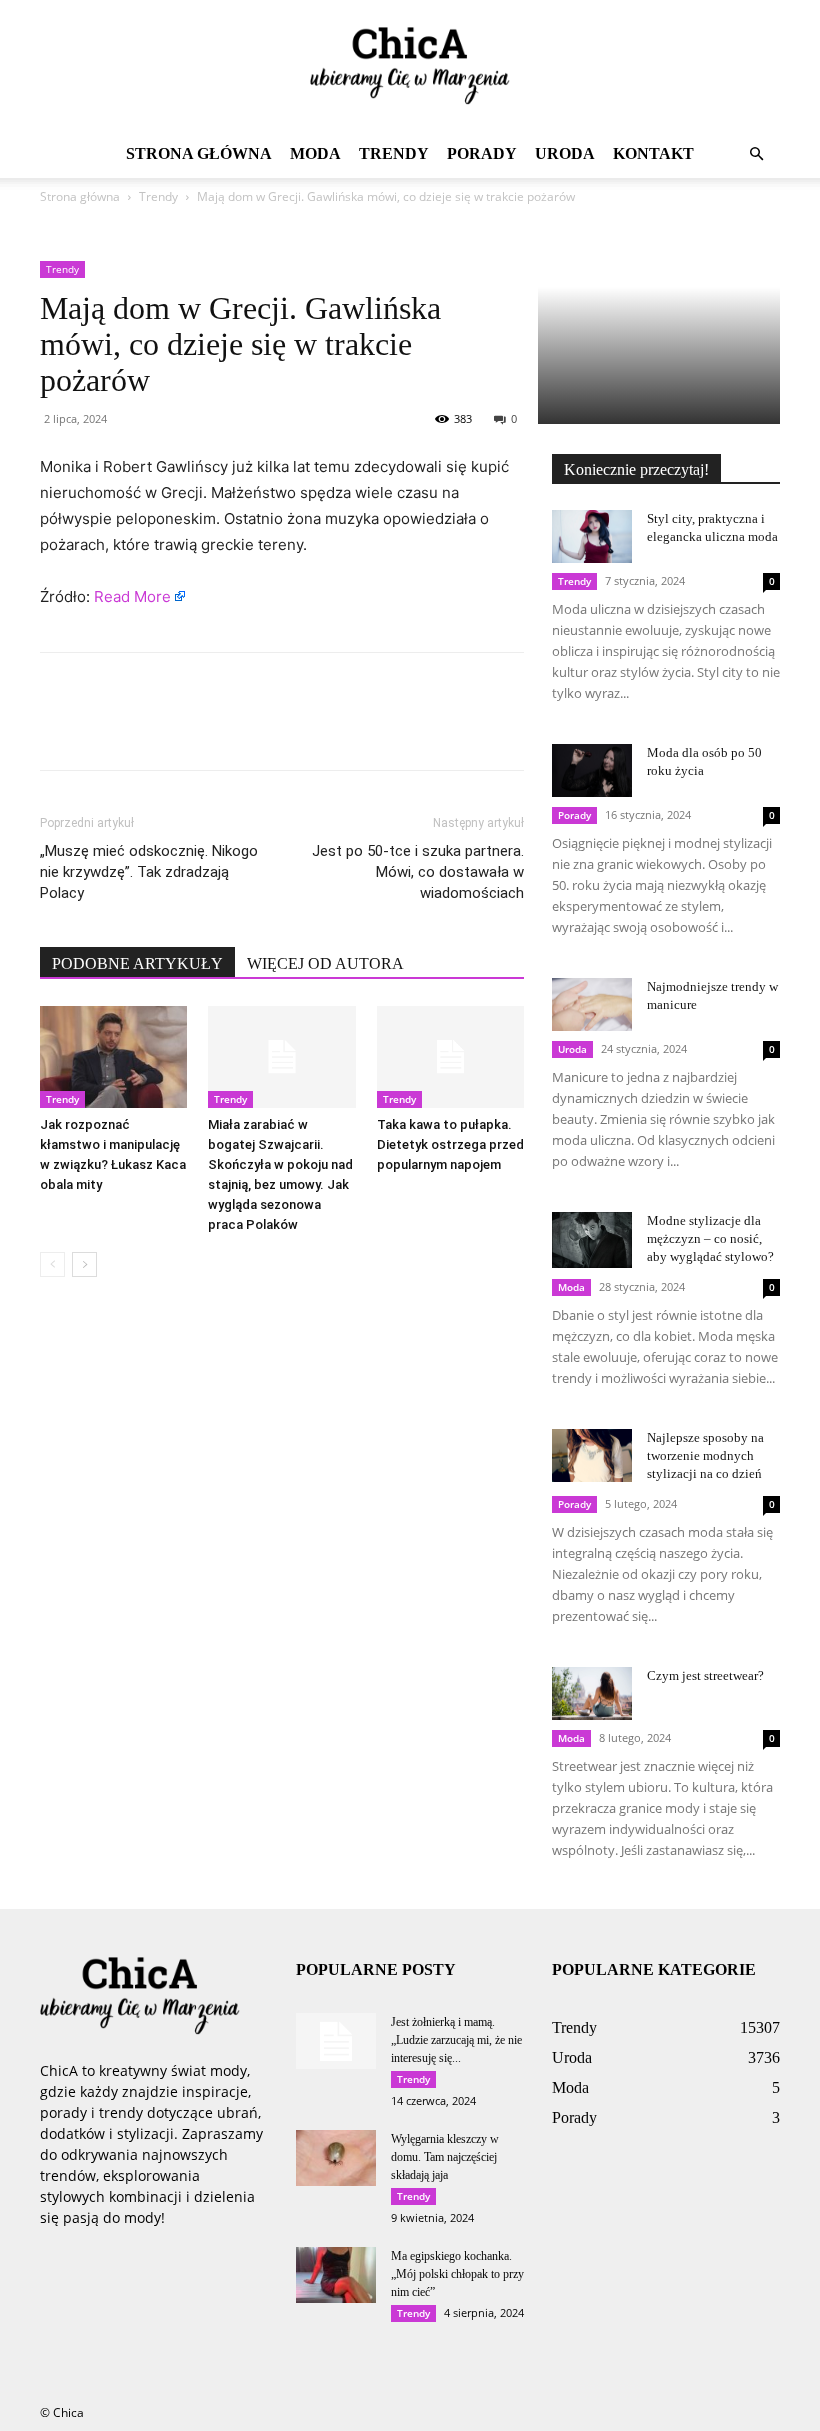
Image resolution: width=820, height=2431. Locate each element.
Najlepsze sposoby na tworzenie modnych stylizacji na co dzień (705, 1455)
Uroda (565, 153)
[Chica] (410, 66)
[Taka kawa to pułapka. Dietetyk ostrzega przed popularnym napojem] (450, 1056)
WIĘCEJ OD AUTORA (325, 963)
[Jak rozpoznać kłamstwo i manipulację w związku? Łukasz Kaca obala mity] (113, 1056)
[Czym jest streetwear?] (592, 1693)
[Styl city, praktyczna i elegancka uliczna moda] (592, 536)
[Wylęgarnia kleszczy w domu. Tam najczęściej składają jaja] (336, 2158)
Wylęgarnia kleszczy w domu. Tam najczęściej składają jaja (445, 2157)
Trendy (394, 153)
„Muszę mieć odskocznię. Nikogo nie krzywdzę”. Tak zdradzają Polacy (149, 872)
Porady (482, 153)
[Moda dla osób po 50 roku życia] (592, 770)
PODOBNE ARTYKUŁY (137, 963)
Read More (132, 596)
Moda (315, 153)
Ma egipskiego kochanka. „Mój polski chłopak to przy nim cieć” (457, 2274)
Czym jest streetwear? (705, 1675)
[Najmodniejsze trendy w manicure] (592, 1004)
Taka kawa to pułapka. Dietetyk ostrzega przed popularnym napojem (450, 1144)
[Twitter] (106, 729)
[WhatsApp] (198, 729)
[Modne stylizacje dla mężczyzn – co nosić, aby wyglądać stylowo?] (592, 1240)
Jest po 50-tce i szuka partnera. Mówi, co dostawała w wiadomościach (418, 872)
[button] (756, 154)
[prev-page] (52, 1264)
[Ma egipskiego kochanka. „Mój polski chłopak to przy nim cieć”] (336, 2275)
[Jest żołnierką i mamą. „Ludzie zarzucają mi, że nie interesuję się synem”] (336, 2041)
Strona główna (199, 153)
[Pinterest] (152, 729)
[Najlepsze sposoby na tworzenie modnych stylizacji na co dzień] (592, 1455)
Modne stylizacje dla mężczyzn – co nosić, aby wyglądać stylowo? (710, 1238)
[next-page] (84, 1264)
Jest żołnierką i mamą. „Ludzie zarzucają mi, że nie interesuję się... (456, 2040)
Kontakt (653, 153)
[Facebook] (60, 729)
